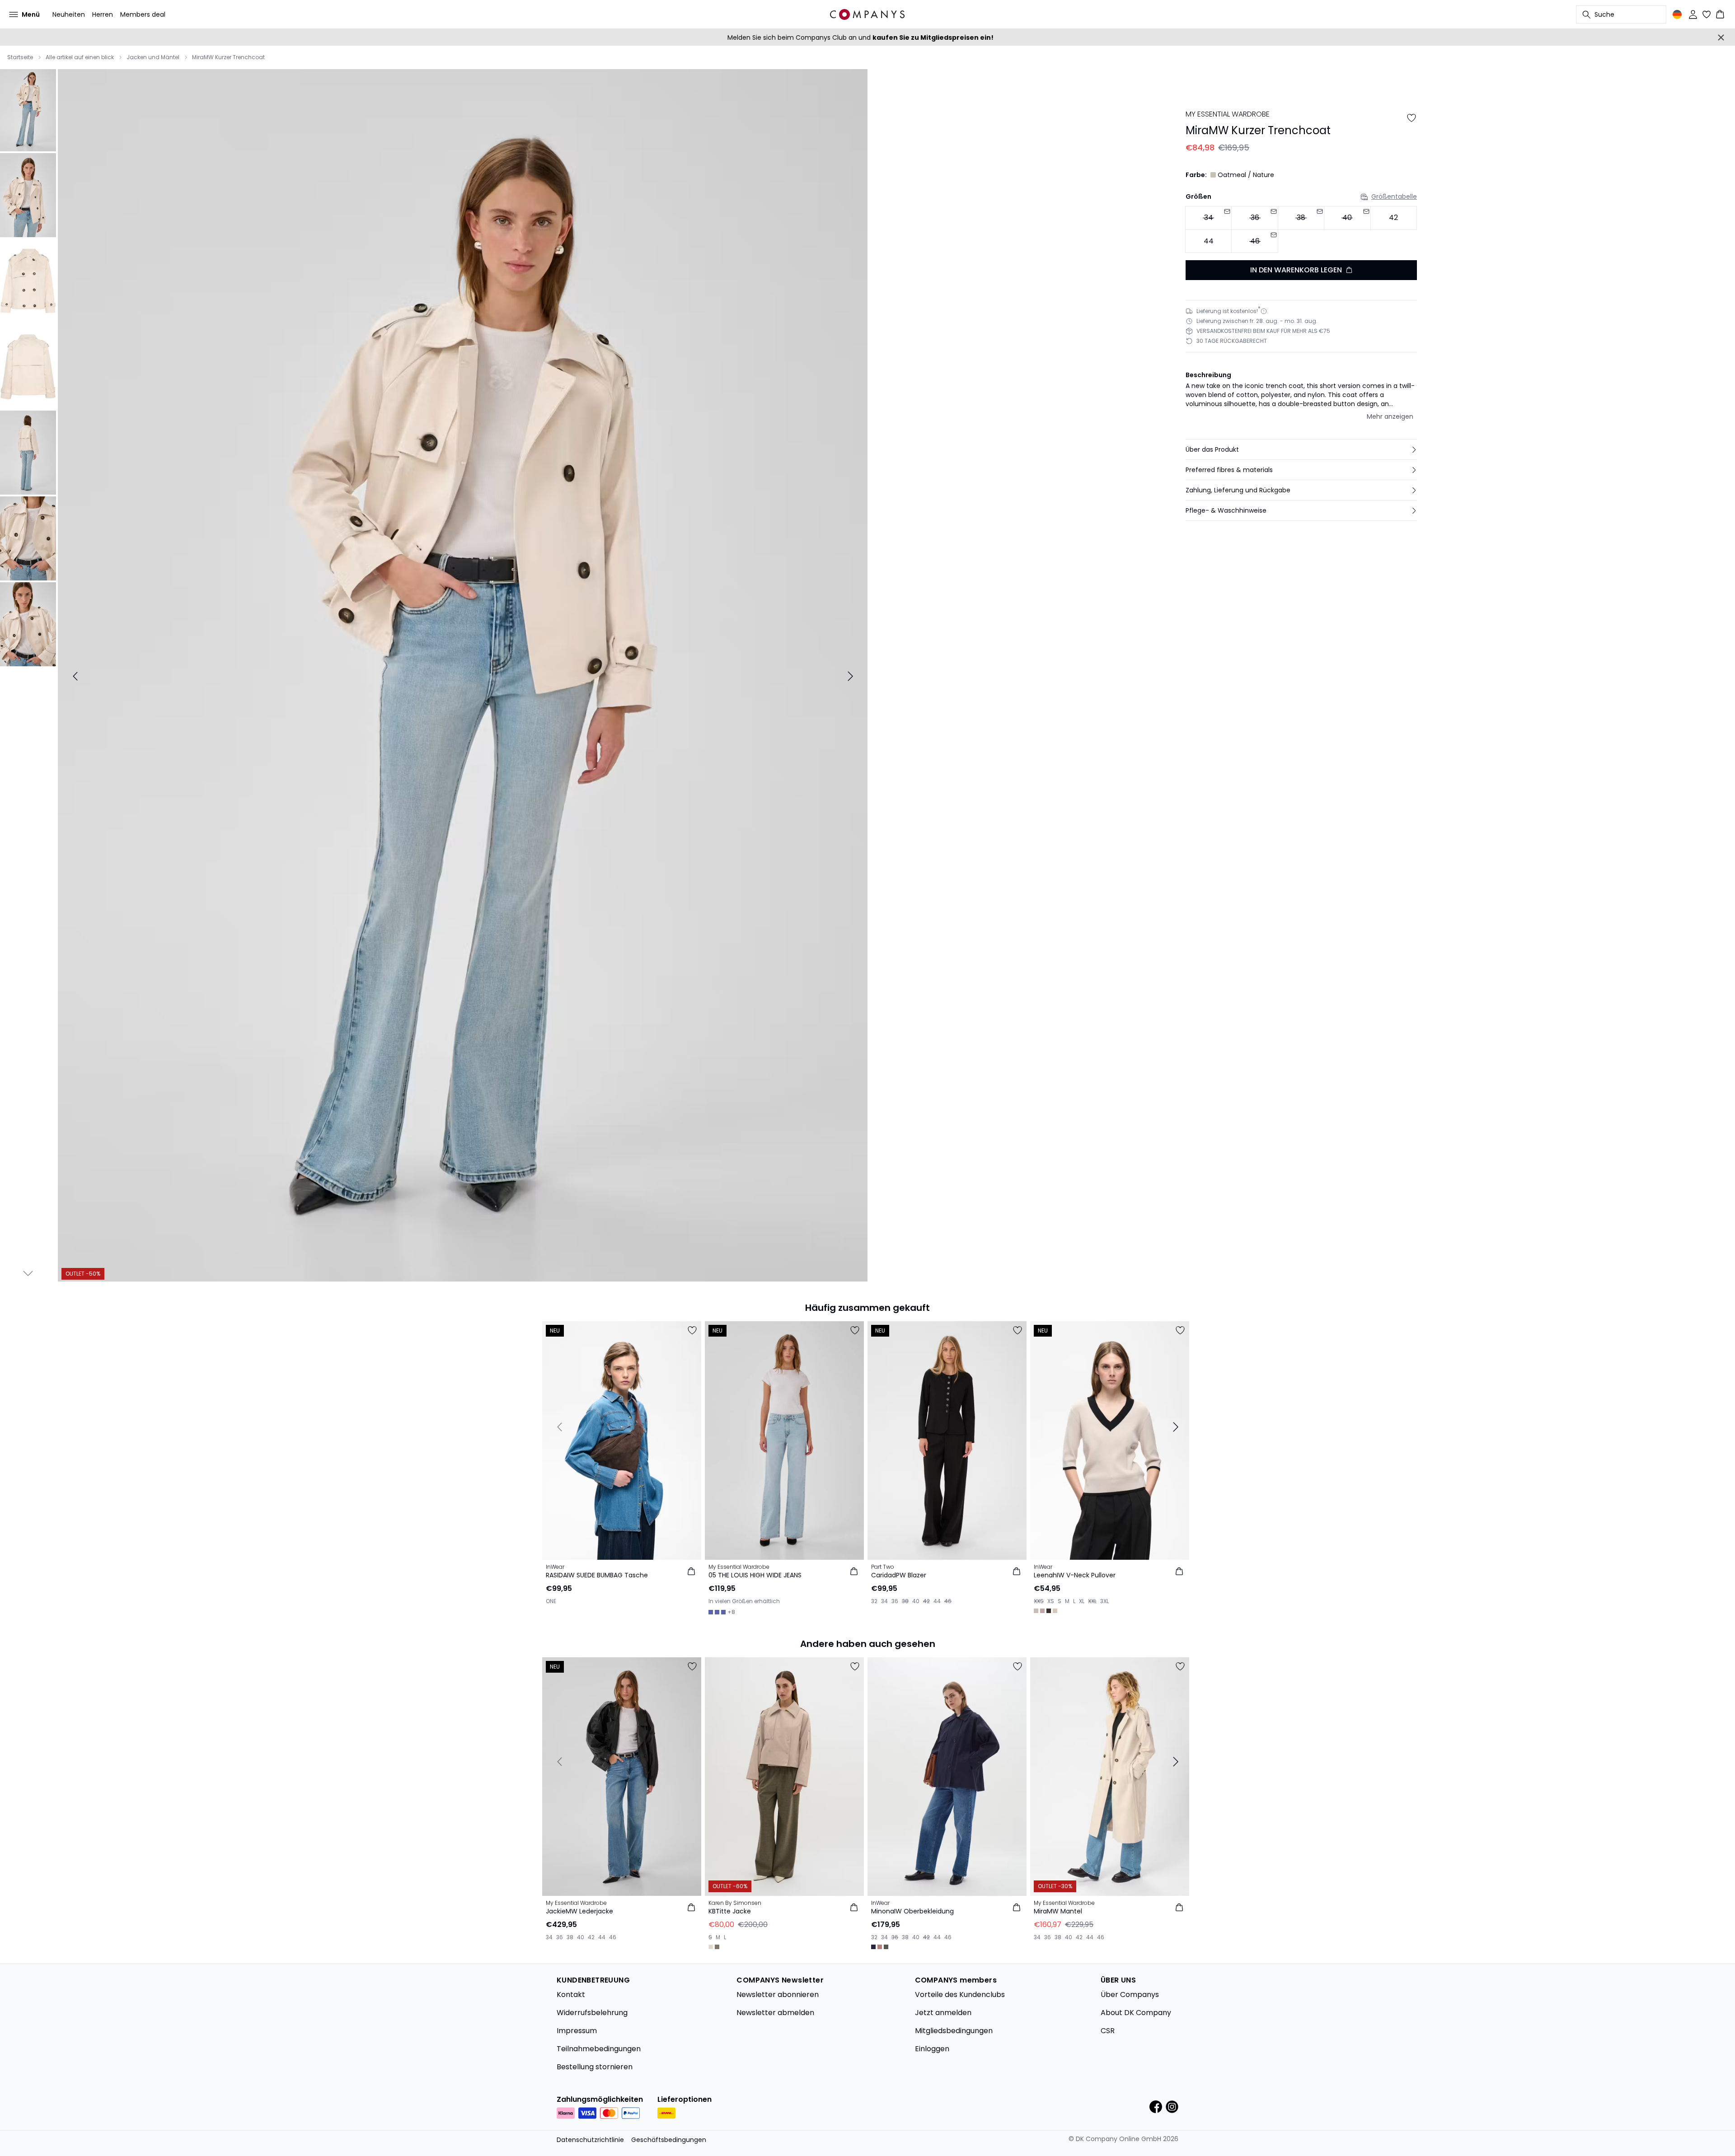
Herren (103, 14)
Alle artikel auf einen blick (80, 57)
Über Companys (1130, 1995)
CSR (1108, 2031)
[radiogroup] (1301, 230)
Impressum (577, 2031)
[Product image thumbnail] (28, 109)
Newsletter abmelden (775, 2013)
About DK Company (1136, 2013)
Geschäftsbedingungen (669, 2140)
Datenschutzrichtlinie (590, 2140)
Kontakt (571, 1995)
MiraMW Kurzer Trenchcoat (228, 57)
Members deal (143, 14)
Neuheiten (69, 14)
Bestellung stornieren (595, 2067)
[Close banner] (1721, 37)
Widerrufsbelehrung (592, 2013)
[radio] (1394, 218)
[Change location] (1677, 14)
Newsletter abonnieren (778, 1995)
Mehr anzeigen (1390, 416)
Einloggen (932, 2049)
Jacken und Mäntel (153, 57)
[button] (1301, 449)
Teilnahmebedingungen (599, 2049)
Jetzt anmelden (943, 2013)
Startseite (20, 57)
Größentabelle (1394, 196)
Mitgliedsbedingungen (954, 2031)
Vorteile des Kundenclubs (960, 1995)
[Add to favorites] (1411, 118)
